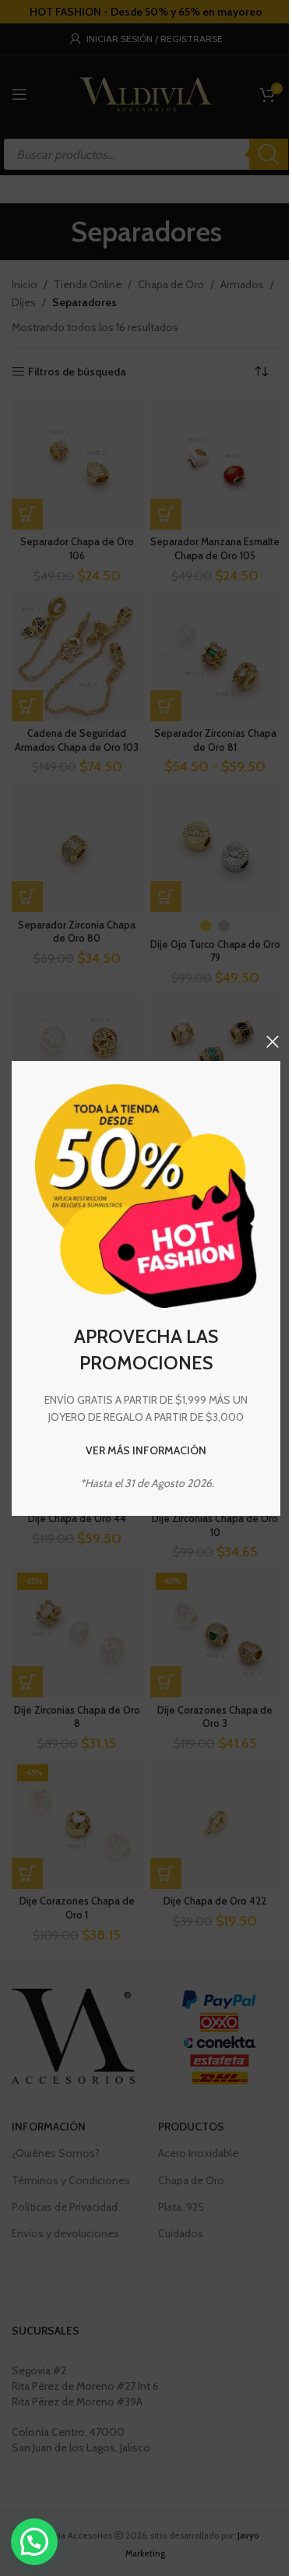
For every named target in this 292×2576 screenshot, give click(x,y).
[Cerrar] (273, 1041)
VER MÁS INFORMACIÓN (146, 1450)
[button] (34, 2542)
